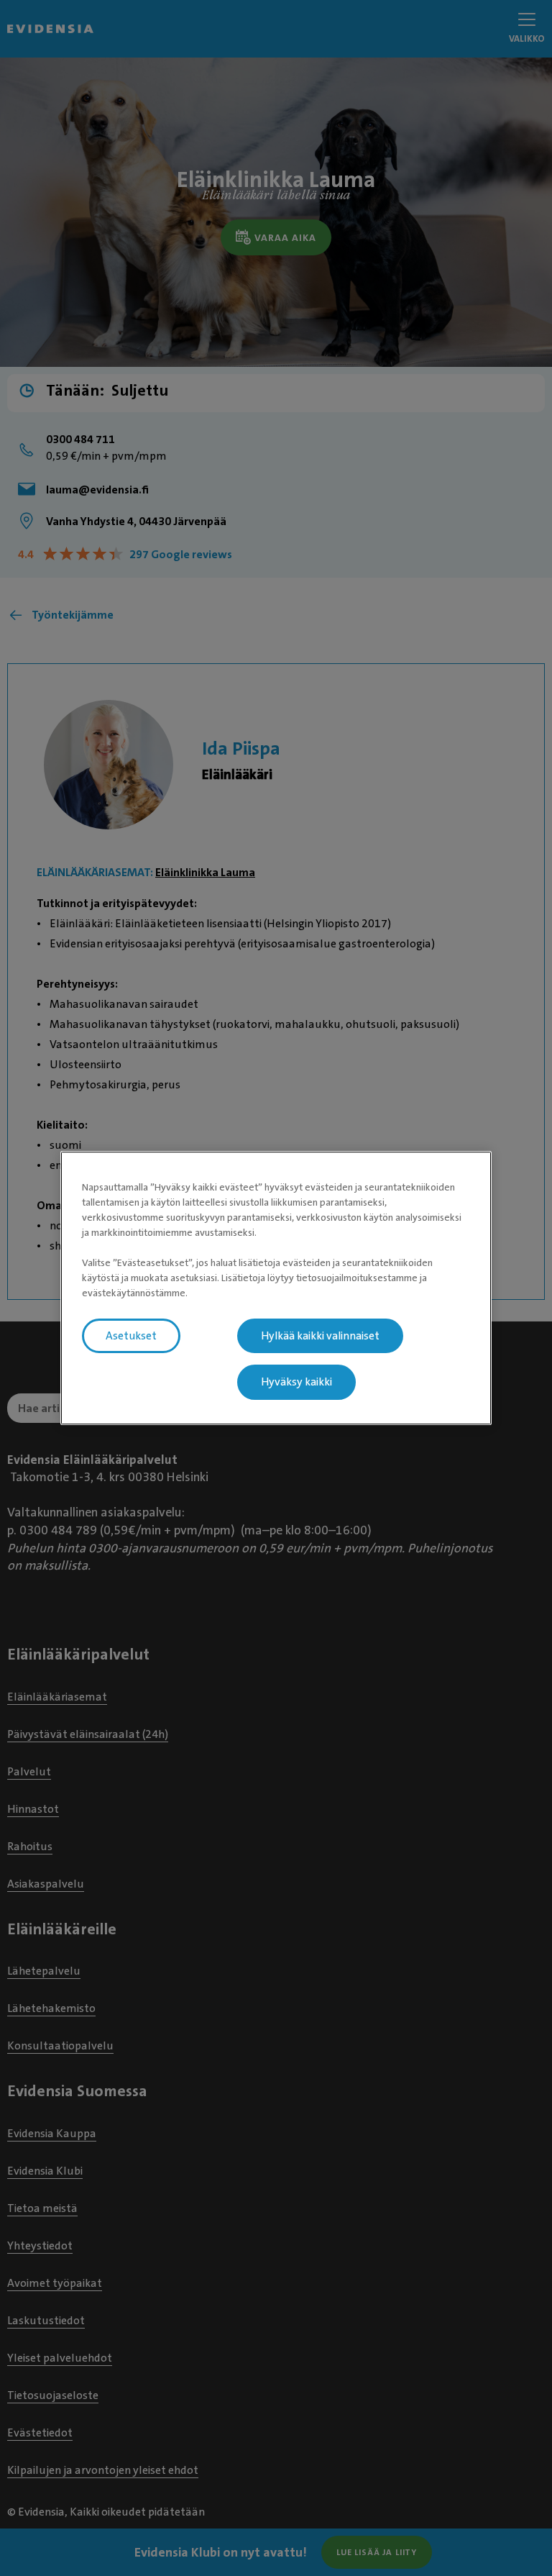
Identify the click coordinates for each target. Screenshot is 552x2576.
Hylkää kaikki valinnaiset (320, 1336)
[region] (276, 1288)
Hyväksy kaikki (296, 1383)
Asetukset (131, 1336)
